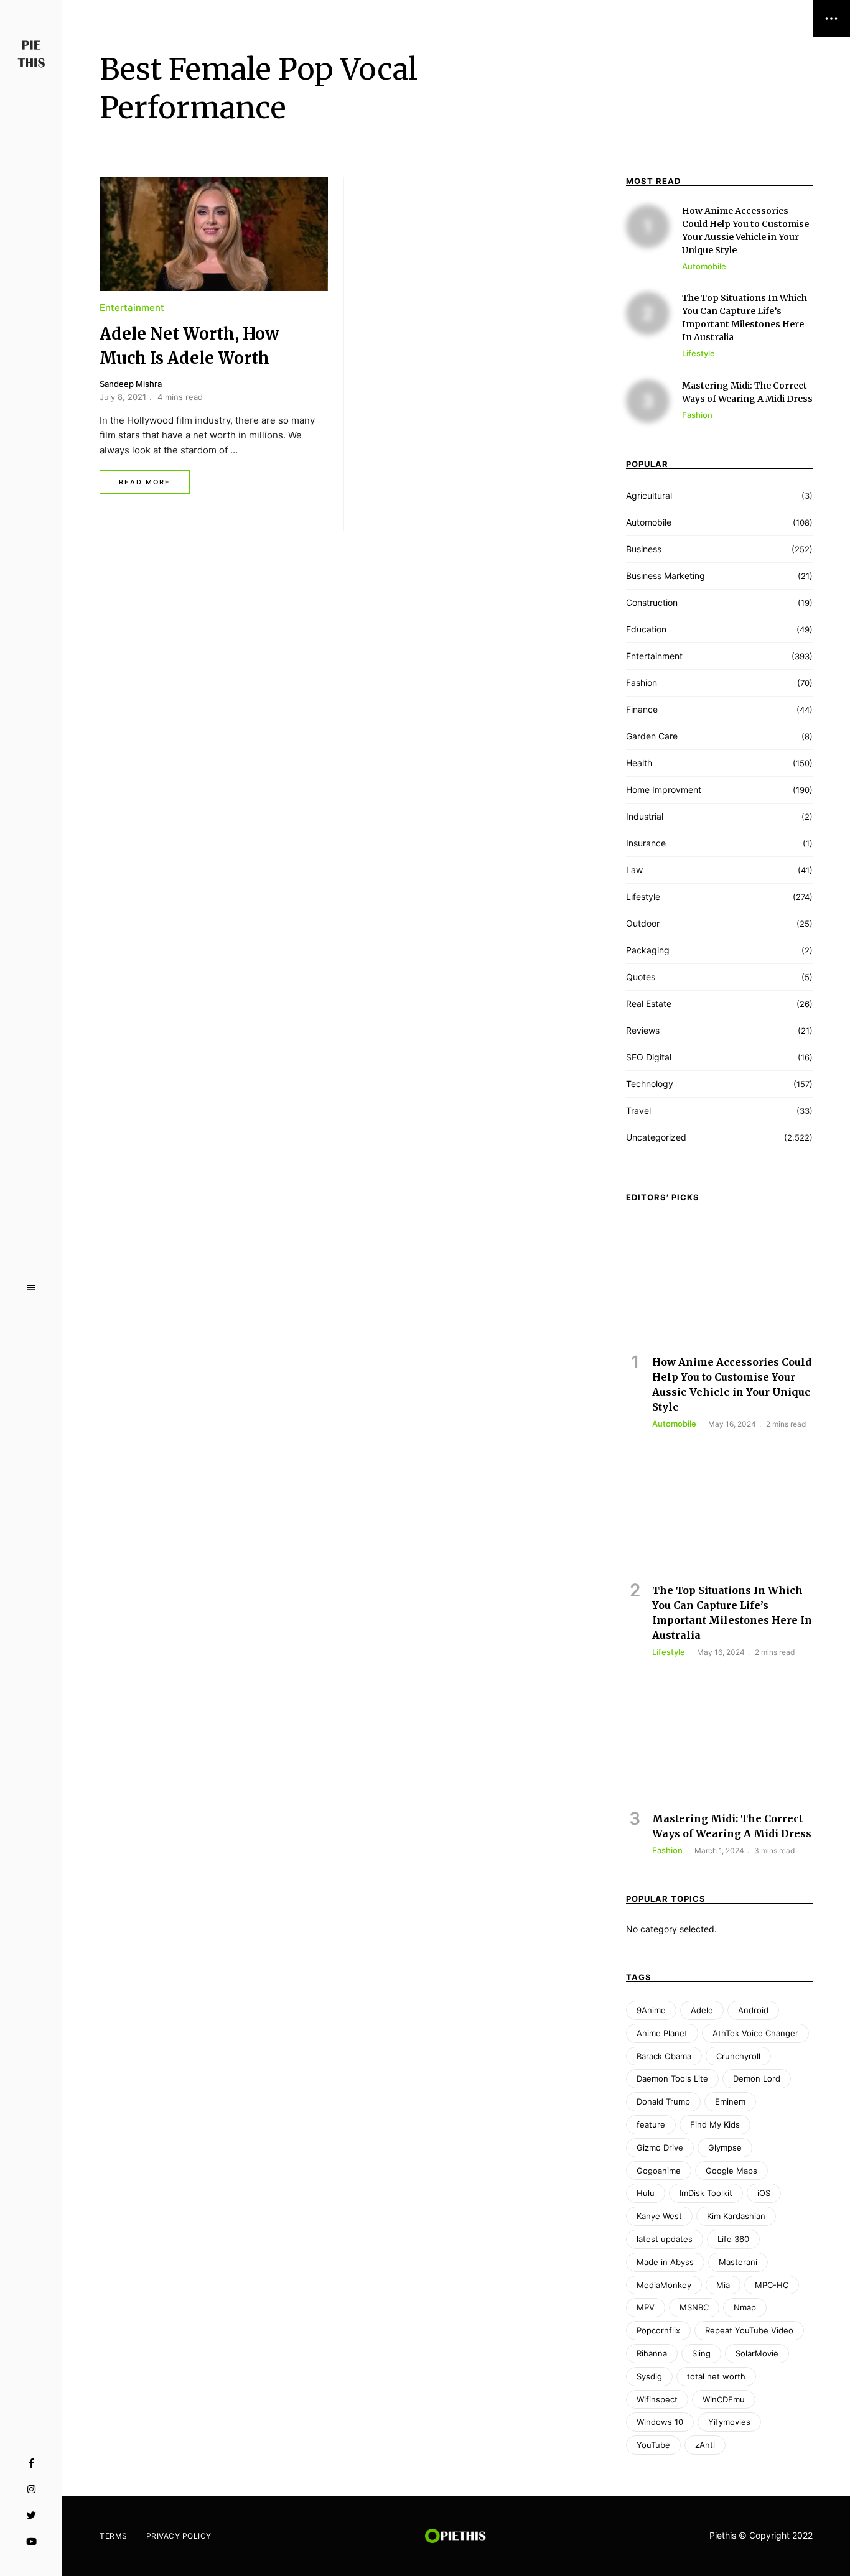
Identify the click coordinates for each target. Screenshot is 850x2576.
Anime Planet (662, 2033)
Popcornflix (658, 2330)
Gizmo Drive (660, 2147)
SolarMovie (757, 2353)
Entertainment (132, 308)
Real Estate (649, 1003)
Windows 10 (660, 2422)
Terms (114, 2536)
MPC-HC (772, 2285)
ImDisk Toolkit (706, 2193)
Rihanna (652, 2353)
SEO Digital (649, 1057)
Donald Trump (663, 2101)
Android (753, 2010)
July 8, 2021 (123, 397)
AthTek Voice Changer (755, 2033)
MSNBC (694, 2307)
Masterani (738, 2262)
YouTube (31, 2542)
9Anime (651, 2010)
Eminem (730, 2101)
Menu (31, 1288)
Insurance (646, 843)
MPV (646, 2307)
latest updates (665, 2239)
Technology (650, 1084)
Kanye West (659, 2216)
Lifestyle (643, 897)
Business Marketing (666, 576)
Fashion (642, 683)
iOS (764, 2193)
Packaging (648, 950)
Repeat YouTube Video (749, 2330)
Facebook (31, 2463)
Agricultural (649, 495)
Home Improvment (664, 790)
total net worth (716, 2376)
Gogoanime (659, 2171)
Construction (652, 602)
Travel (638, 1110)
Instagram (31, 2490)
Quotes (641, 977)
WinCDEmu (724, 2399)
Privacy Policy (179, 2536)
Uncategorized (656, 1137)
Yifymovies (729, 2422)
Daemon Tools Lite (672, 2078)
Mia (723, 2285)
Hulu (646, 2193)
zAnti (705, 2445)
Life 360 (733, 2239)
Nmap (745, 2307)
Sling (701, 2353)
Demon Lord (757, 2078)
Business (644, 549)
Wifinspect (657, 2399)
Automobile (649, 522)
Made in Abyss (665, 2262)
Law (634, 870)
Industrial (645, 816)
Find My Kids (715, 2124)
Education (646, 629)
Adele (702, 2010)
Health (639, 763)
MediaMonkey (664, 2285)
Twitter (31, 2516)
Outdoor (643, 923)
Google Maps (731, 2171)
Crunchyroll (738, 2056)
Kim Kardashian (736, 2216)
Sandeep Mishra (131, 384)
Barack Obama (664, 2056)
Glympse (725, 2147)
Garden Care (652, 736)
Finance (642, 709)
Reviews (643, 1030)
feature (651, 2124)
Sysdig (649, 2376)
